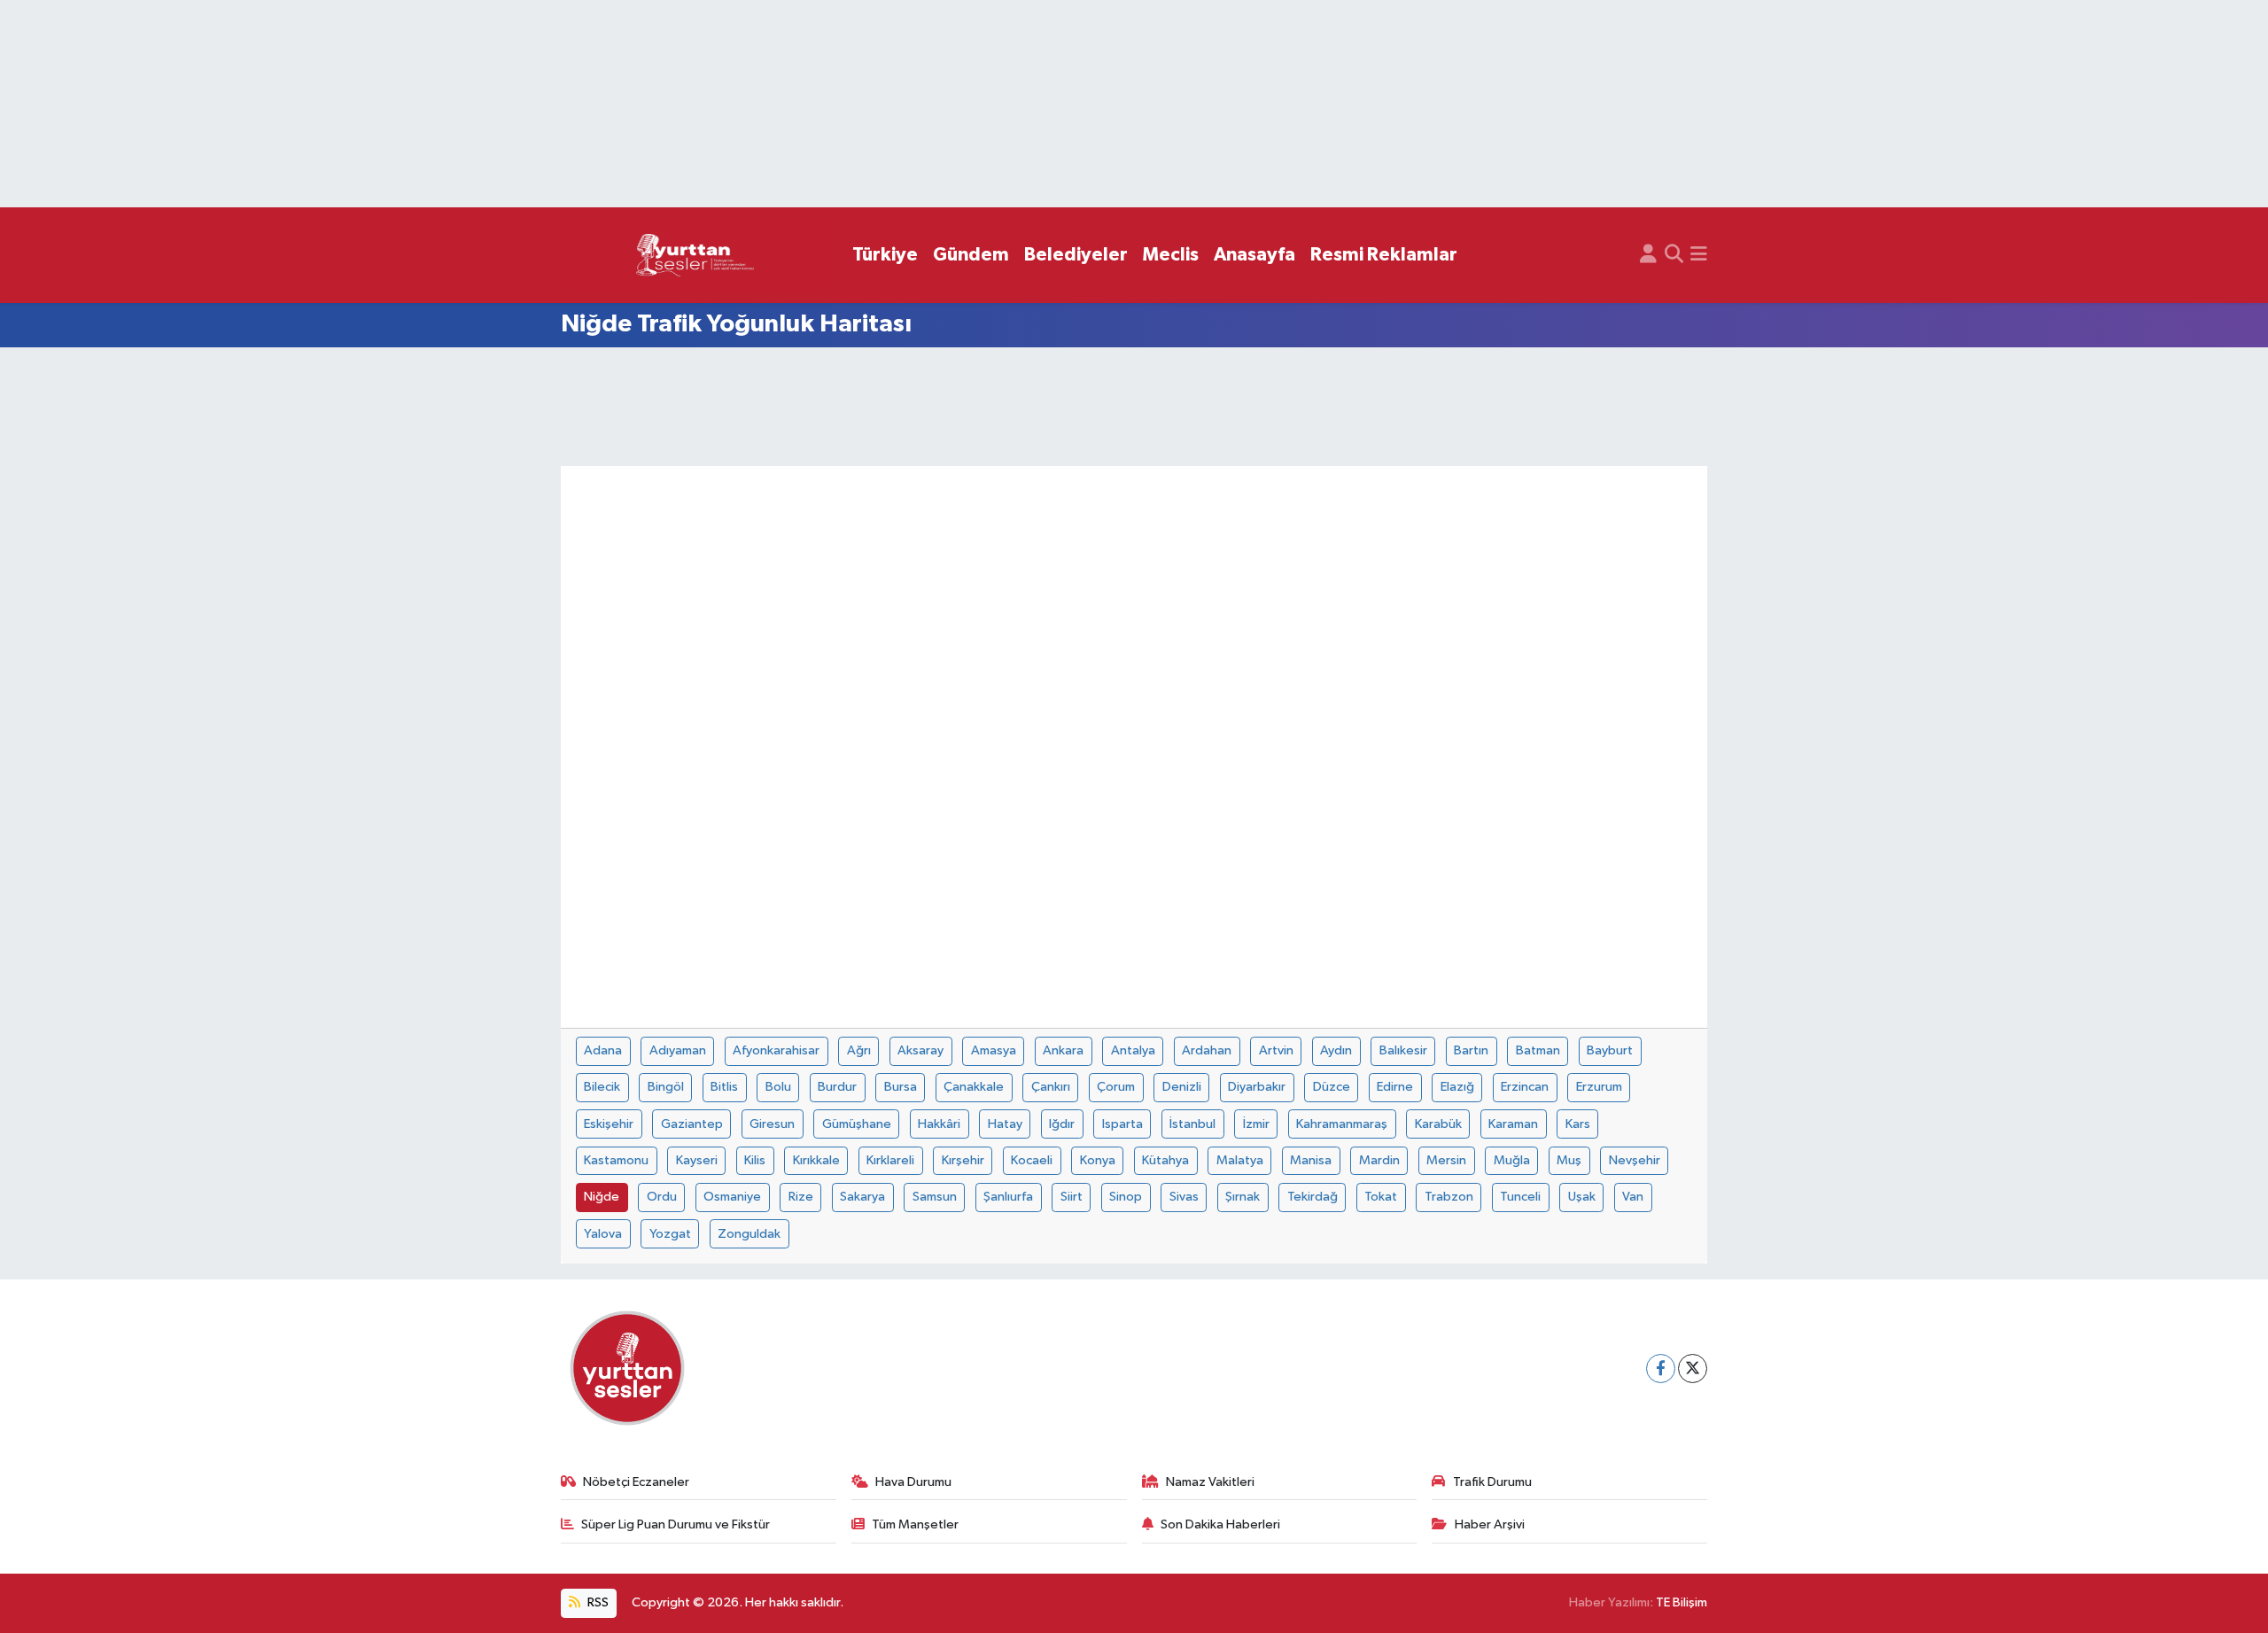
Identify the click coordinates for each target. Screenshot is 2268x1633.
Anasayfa (1254, 255)
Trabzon (1449, 1197)
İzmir (1256, 1124)
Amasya (994, 1050)
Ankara (1063, 1050)
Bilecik (602, 1087)
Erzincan (1525, 1087)
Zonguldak (749, 1234)
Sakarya (862, 1197)
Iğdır (1062, 1124)
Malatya (1240, 1160)
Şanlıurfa (1008, 1197)
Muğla (1512, 1160)
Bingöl (666, 1087)
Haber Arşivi (1490, 1524)
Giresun (772, 1124)
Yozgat (670, 1234)
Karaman (1513, 1124)
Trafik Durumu (1492, 1482)
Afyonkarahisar (776, 1050)
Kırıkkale (816, 1160)
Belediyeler (1076, 255)
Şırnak (1243, 1197)
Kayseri (697, 1160)
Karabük (1438, 1124)
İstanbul (1192, 1124)
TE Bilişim (1682, 1602)
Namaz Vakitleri (1210, 1482)
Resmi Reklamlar (1384, 255)
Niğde (602, 1197)
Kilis (755, 1160)
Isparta (1122, 1124)
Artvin (1276, 1050)
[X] (1693, 1369)
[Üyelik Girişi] (1648, 255)
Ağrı (859, 1050)
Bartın (1471, 1050)
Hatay (1005, 1124)
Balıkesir (1403, 1050)
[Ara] (1674, 255)
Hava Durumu (913, 1482)
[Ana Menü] (1699, 255)
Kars (1578, 1124)
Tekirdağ (1313, 1197)
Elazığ (1457, 1087)
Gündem (971, 255)
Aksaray (920, 1050)
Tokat (1381, 1197)
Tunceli (1520, 1197)
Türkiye (885, 255)
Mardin (1379, 1160)
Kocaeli (1032, 1160)
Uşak (1582, 1197)
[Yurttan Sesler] (695, 256)
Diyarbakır (1257, 1087)
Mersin (1446, 1160)
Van (1633, 1197)
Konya (1098, 1160)
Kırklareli (890, 1160)
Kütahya (1165, 1160)
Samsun (935, 1197)
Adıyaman (678, 1050)
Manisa (1311, 1160)
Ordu (662, 1197)
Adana (603, 1050)
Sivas (1184, 1197)
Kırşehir (963, 1160)
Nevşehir (1635, 1160)
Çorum (1116, 1087)
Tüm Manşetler (915, 1524)
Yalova (603, 1234)
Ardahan (1207, 1050)
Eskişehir (609, 1124)
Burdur (837, 1087)
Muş (1569, 1160)
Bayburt (1610, 1050)
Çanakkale (974, 1087)
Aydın (1336, 1050)
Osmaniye (732, 1197)
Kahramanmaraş (1342, 1124)
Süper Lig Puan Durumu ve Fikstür (676, 1524)
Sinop (1126, 1197)
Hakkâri (939, 1124)
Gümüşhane (857, 1124)
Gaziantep (692, 1124)
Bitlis (724, 1087)
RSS (597, 1602)
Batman (1538, 1050)
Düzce (1332, 1087)
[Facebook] (1661, 1369)
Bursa (901, 1087)
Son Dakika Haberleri (1220, 1524)
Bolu (778, 1087)
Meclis (1171, 255)
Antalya (1133, 1050)
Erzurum (1599, 1087)
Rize (801, 1197)
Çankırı (1051, 1087)
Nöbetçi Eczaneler (636, 1482)
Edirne (1395, 1087)
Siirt (1072, 1197)
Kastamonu (616, 1160)
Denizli (1182, 1087)
